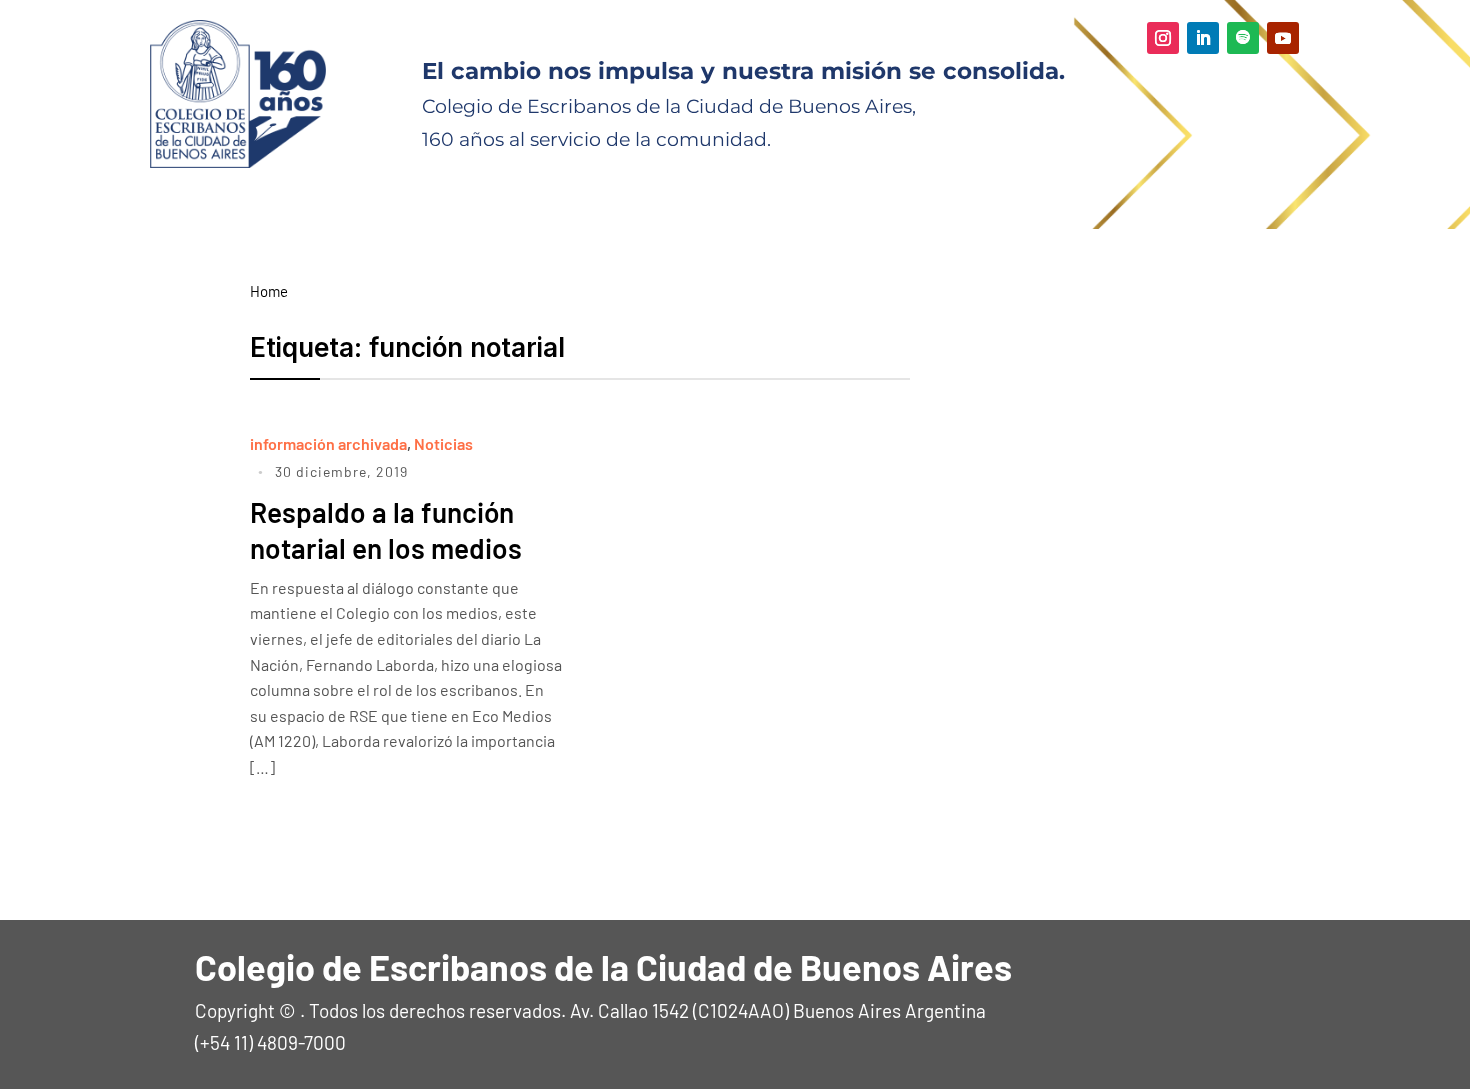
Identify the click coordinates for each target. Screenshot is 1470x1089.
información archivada (328, 443)
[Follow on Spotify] (1243, 38)
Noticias (443, 443)
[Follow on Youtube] (1283, 38)
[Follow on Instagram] (1163, 38)
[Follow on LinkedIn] (1203, 38)
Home (269, 291)
